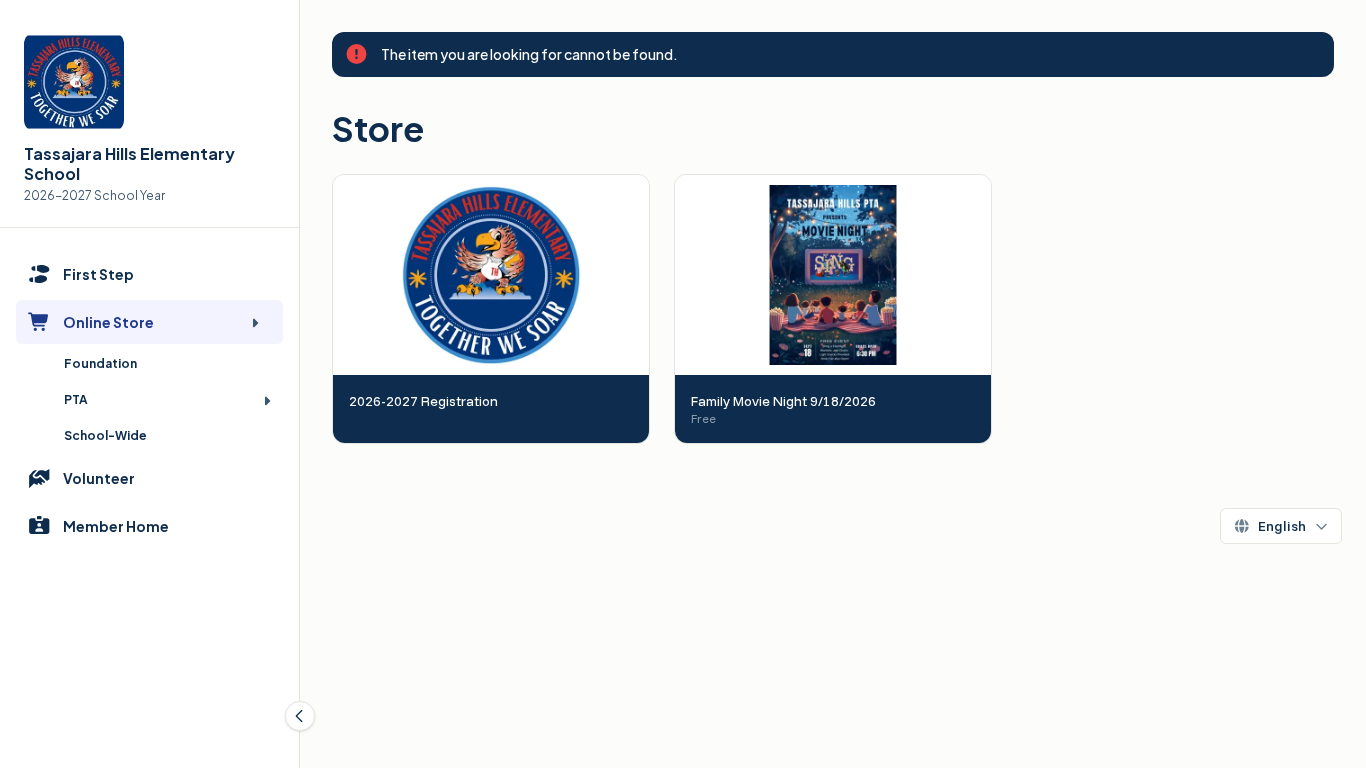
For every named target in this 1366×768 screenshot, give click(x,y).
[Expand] (255, 322)
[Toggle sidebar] (300, 716)
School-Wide (105, 435)
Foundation (100, 363)
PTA (76, 399)
